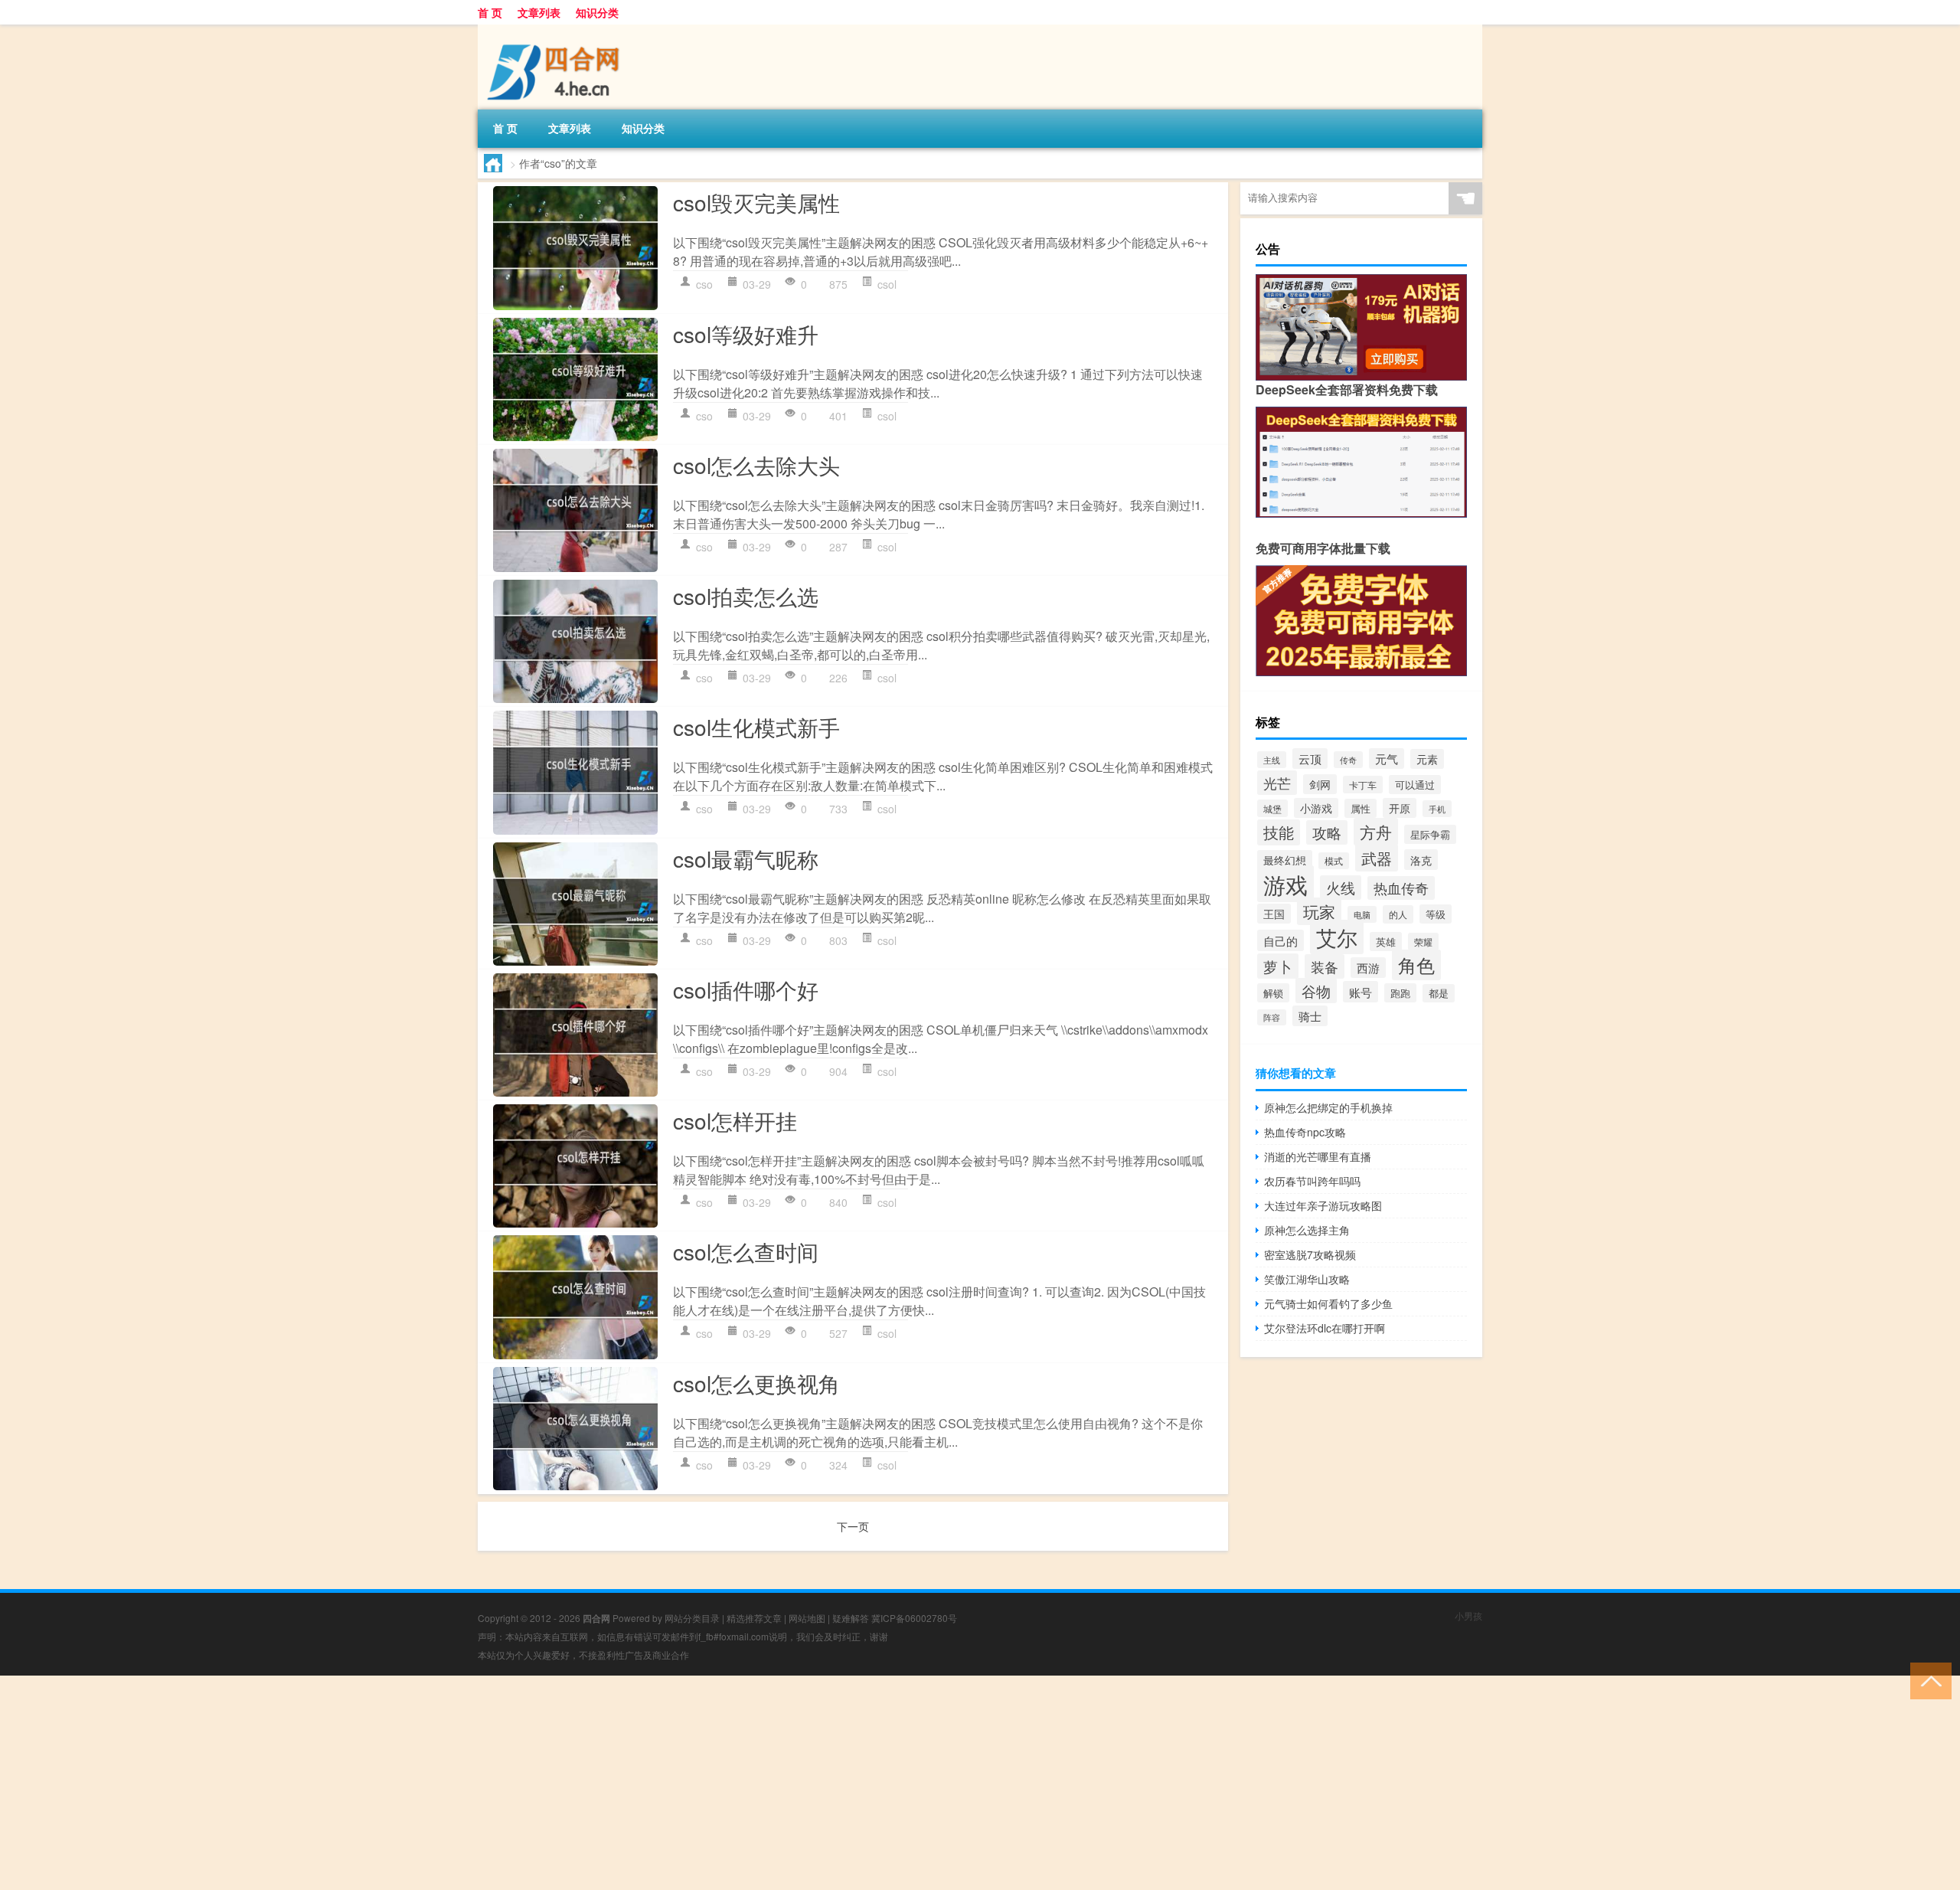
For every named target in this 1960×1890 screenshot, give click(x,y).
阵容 (1272, 1017)
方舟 (1376, 832)
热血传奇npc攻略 (1305, 1132)
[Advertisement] (459, 1783)
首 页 (490, 12)
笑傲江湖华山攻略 (1307, 1279)
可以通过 (1415, 785)
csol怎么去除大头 (756, 465)
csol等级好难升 (746, 334)
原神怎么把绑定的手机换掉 (1328, 1107)
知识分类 (597, 12)
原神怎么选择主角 (1307, 1230)
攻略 (1327, 832)
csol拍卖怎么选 (746, 596)
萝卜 (1278, 966)
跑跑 (1400, 993)
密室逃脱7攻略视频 (1310, 1254)
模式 (1334, 861)
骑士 (1310, 1016)
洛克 (1421, 860)
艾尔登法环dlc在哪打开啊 (1325, 1328)
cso (704, 284)
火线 (1341, 888)
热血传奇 (1401, 888)
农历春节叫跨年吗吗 (1312, 1181)
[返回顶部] (1927, 1680)
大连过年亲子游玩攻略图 (1323, 1205)
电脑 (1362, 914)
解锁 (1273, 993)
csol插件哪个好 (746, 989)
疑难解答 (851, 1618)
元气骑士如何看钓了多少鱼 (1328, 1303)
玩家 (1319, 911)
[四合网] (558, 30)
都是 (1439, 993)
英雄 (1386, 942)
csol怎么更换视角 (756, 1383)
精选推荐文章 (754, 1618)
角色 (1416, 965)
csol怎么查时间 (746, 1251)
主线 (1272, 760)
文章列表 (539, 12)
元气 (1387, 759)
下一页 (853, 1526)
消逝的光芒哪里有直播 (1318, 1156)
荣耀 (1423, 942)
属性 (1361, 808)
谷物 (1316, 991)
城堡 (1272, 808)
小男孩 (1468, 1615)
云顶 (1310, 759)
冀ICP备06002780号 (914, 1618)
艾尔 (1337, 937)
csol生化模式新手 (756, 727)
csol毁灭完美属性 (756, 202)
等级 (1436, 914)
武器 (1377, 858)
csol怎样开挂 (735, 1120)
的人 (1398, 914)
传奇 (1348, 760)
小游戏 (1316, 808)
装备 (1325, 966)
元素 (1427, 759)
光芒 (1277, 783)
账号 (1361, 992)
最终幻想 (1285, 860)
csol (887, 284)
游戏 (1285, 884)
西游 (1368, 968)
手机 (1437, 809)
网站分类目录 (692, 1618)
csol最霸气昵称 (746, 858)
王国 (1274, 914)
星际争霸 (1430, 834)
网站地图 (807, 1618)
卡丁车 (1363, 785)
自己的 (1281, 940)
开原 (1400, 808)
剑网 (1320, 784)
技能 (1279, 832)
